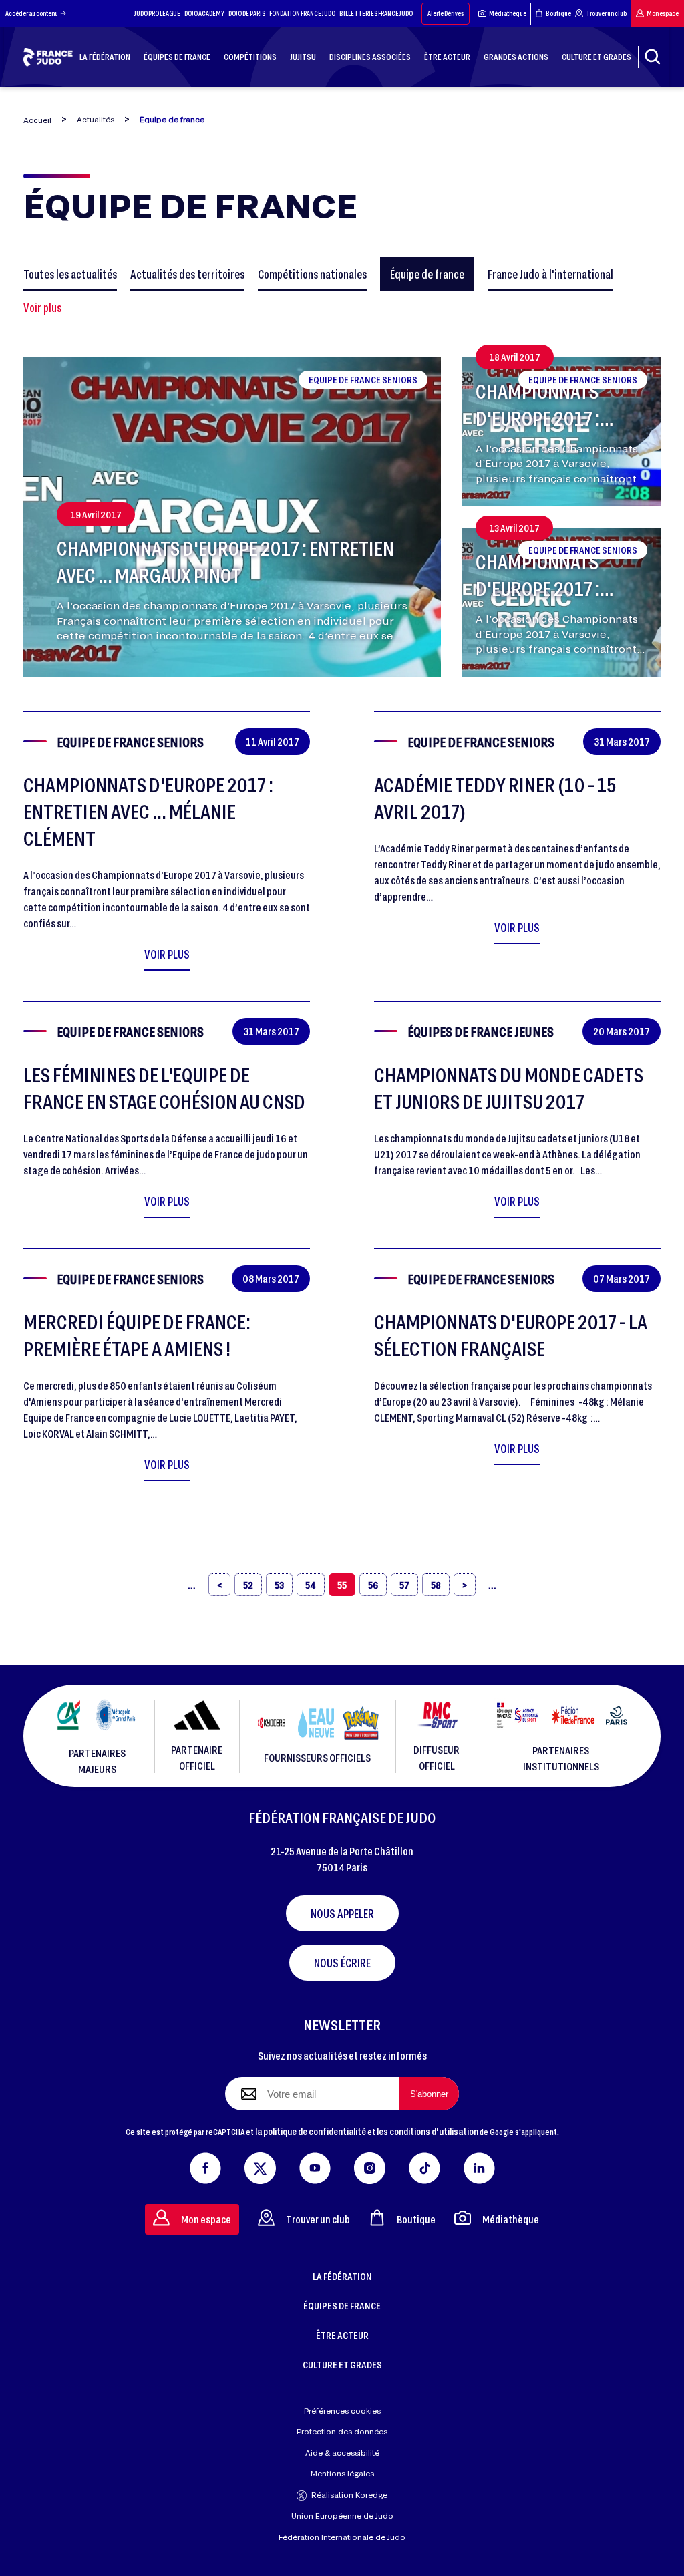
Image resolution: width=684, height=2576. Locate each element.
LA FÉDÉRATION (342, 2276)
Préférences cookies (342, 2411)
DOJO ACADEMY (204, 13)
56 (373, 1585)
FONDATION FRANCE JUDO (302, 13)
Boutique (558, 13)
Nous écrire (342, 1963)
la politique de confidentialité (311, 2131)
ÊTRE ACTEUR (342, 2335)
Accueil (37, 120)
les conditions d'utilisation (427, 2131)
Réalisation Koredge (349, 2495)
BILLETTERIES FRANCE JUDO (376, 13)
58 (436, 1585)
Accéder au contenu (32, 13)
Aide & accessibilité (342, 2453)
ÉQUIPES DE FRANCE (342, 2305)
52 (248, 1585)
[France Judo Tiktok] (424, 2165)
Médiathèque (508, 13)
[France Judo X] (260, 2165)
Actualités (96, 119)
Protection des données (342, 2431)
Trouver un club (606, 13)
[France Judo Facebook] (205, 2165)
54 (311, 1585)
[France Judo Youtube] (315, 2165)
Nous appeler (342, 1913)
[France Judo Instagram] (370, 2165)
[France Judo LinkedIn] (479, 2165)
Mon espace (663, 13)
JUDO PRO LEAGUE (157, 13)
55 (342, 1585)
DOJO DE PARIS (247, 13)
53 (279, 1585)
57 (404, 1585)
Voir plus (42, 307)
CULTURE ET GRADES (342, 2364)
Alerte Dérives (446, 13)
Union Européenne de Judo (342, 2516)
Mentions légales (342, 2473)
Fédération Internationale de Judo (342, 2537)
